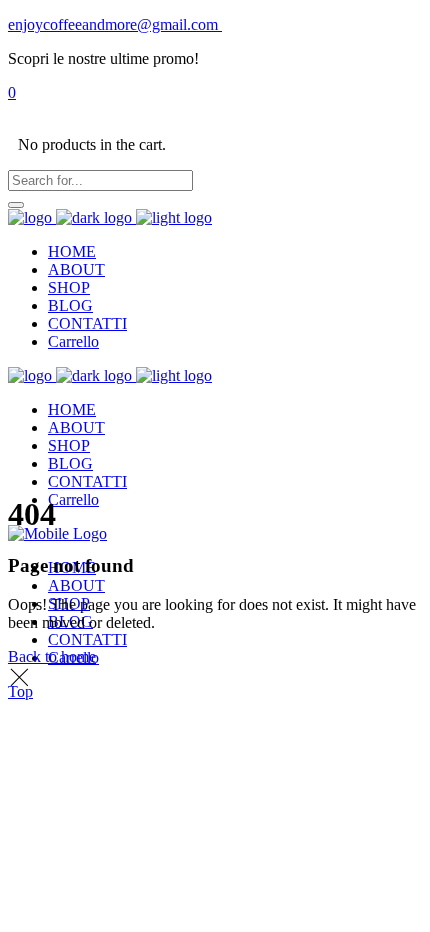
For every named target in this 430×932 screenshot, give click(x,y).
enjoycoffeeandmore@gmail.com (115, 24)
